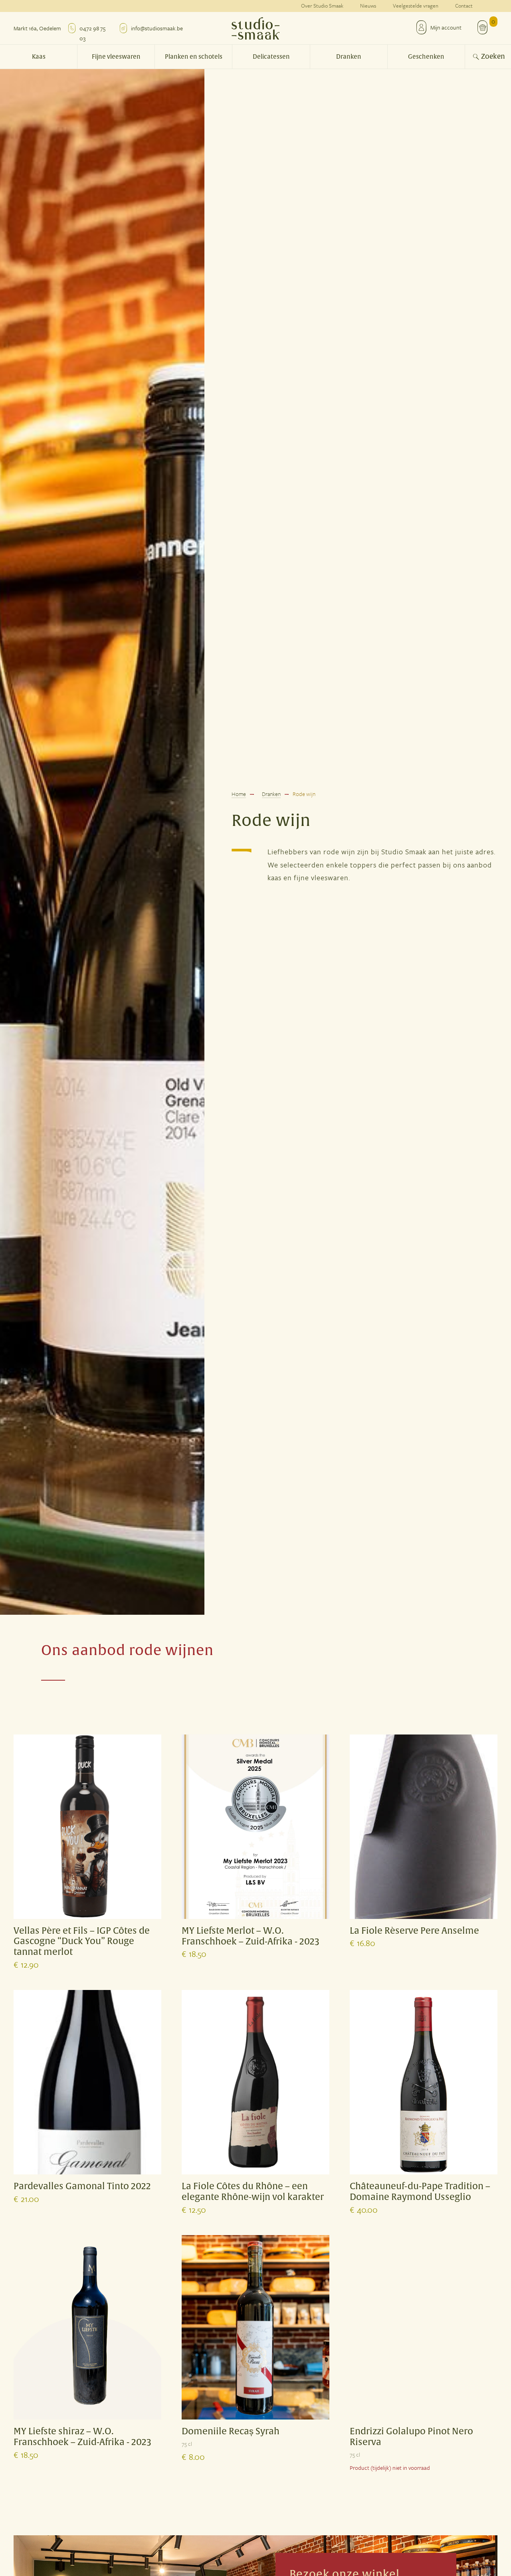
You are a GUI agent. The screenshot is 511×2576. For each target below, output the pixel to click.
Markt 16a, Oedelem (37, 28)
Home (239, 794)
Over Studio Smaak (322, 6)
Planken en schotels (194, 57)
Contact (464, 6)
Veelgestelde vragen (416, 6)
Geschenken (426, 57)
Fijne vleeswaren (116, 57)
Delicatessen (271, 57)
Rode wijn (304, 794)
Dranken (349, 57)
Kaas (39, 57)
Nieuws (368, 6)
